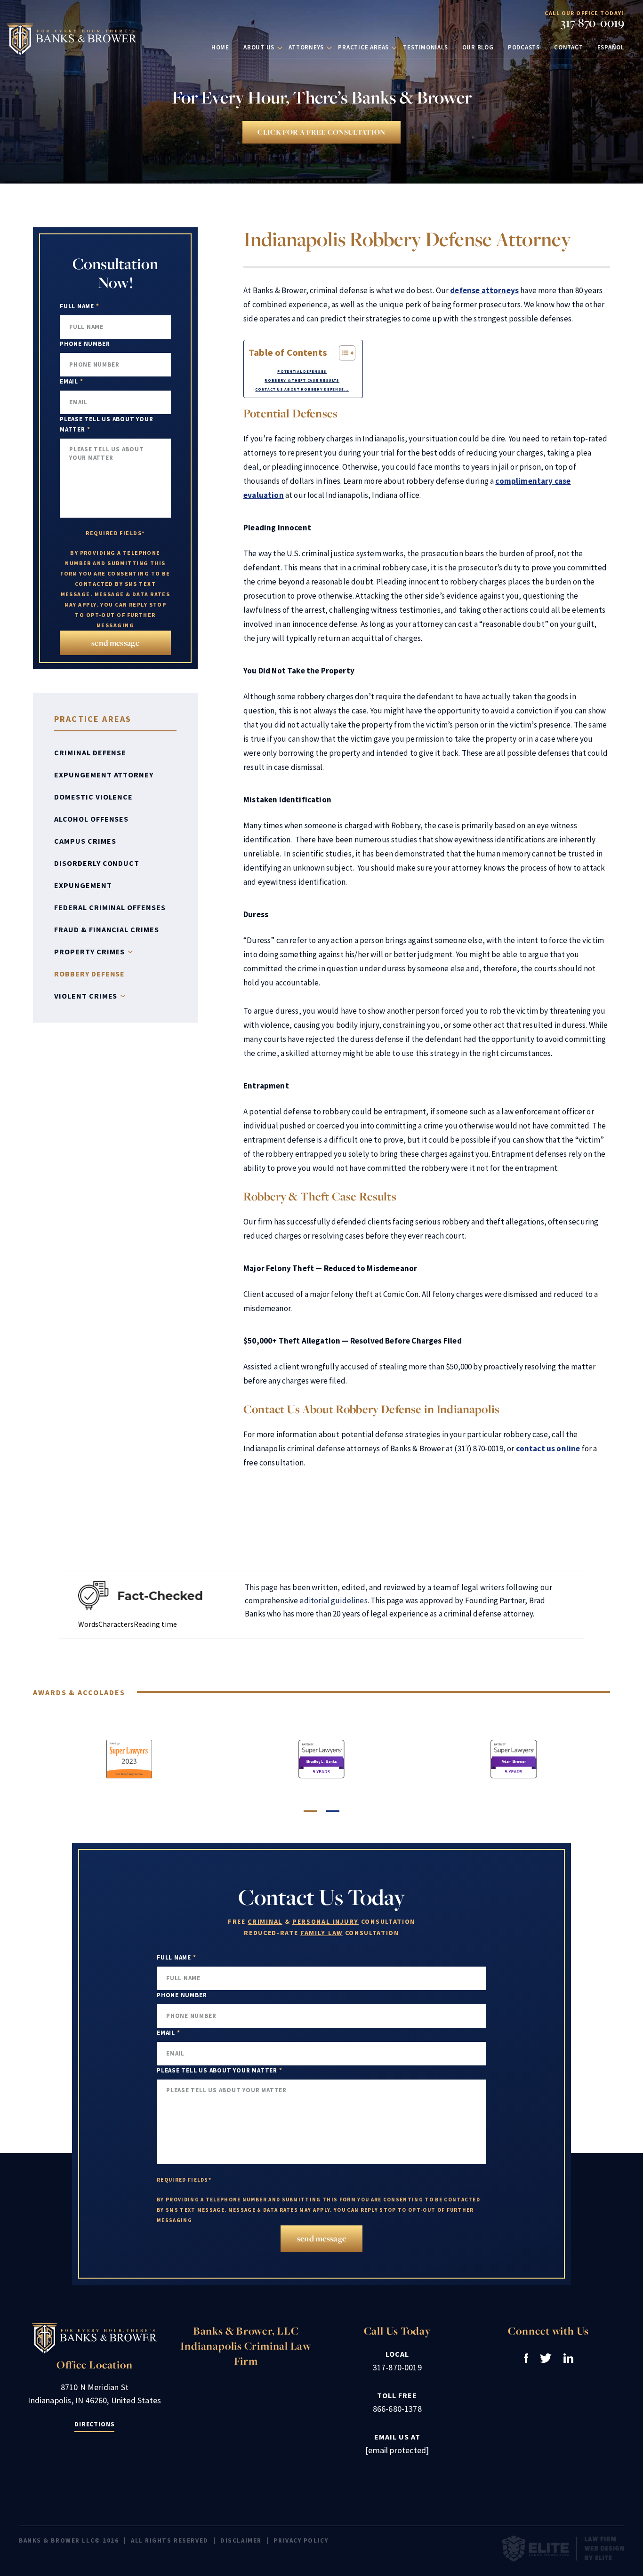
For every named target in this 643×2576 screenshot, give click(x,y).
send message (115, 643)
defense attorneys (484, 290)
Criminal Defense (90, 752)
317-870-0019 (592, 23)
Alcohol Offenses (91, 819)
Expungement (83, 885)
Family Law (321, 1933)
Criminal (265, 1921)
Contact (568, 47)
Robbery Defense (89, 974)
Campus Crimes (85, 841)
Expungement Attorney (104, 775)
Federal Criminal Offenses (110, 907)
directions (94, 2424)
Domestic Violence (93, 797)
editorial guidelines (333, 1600)
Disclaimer (241, 2540)
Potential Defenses (302, 371)
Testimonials (425, 47)
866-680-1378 (397, 2409)
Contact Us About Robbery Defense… (302, 389)
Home (220, 47)
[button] (310, 1811)
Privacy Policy (301, 2540)
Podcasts (524, 47)
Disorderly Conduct (97, 863)
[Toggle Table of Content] (342, 353)
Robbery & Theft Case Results (302, 380)
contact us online (548, 1448)
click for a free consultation (321, 132)
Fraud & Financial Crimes (107, 929)
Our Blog (478, 47)
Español (611, 47)
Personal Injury (326, 1921)
